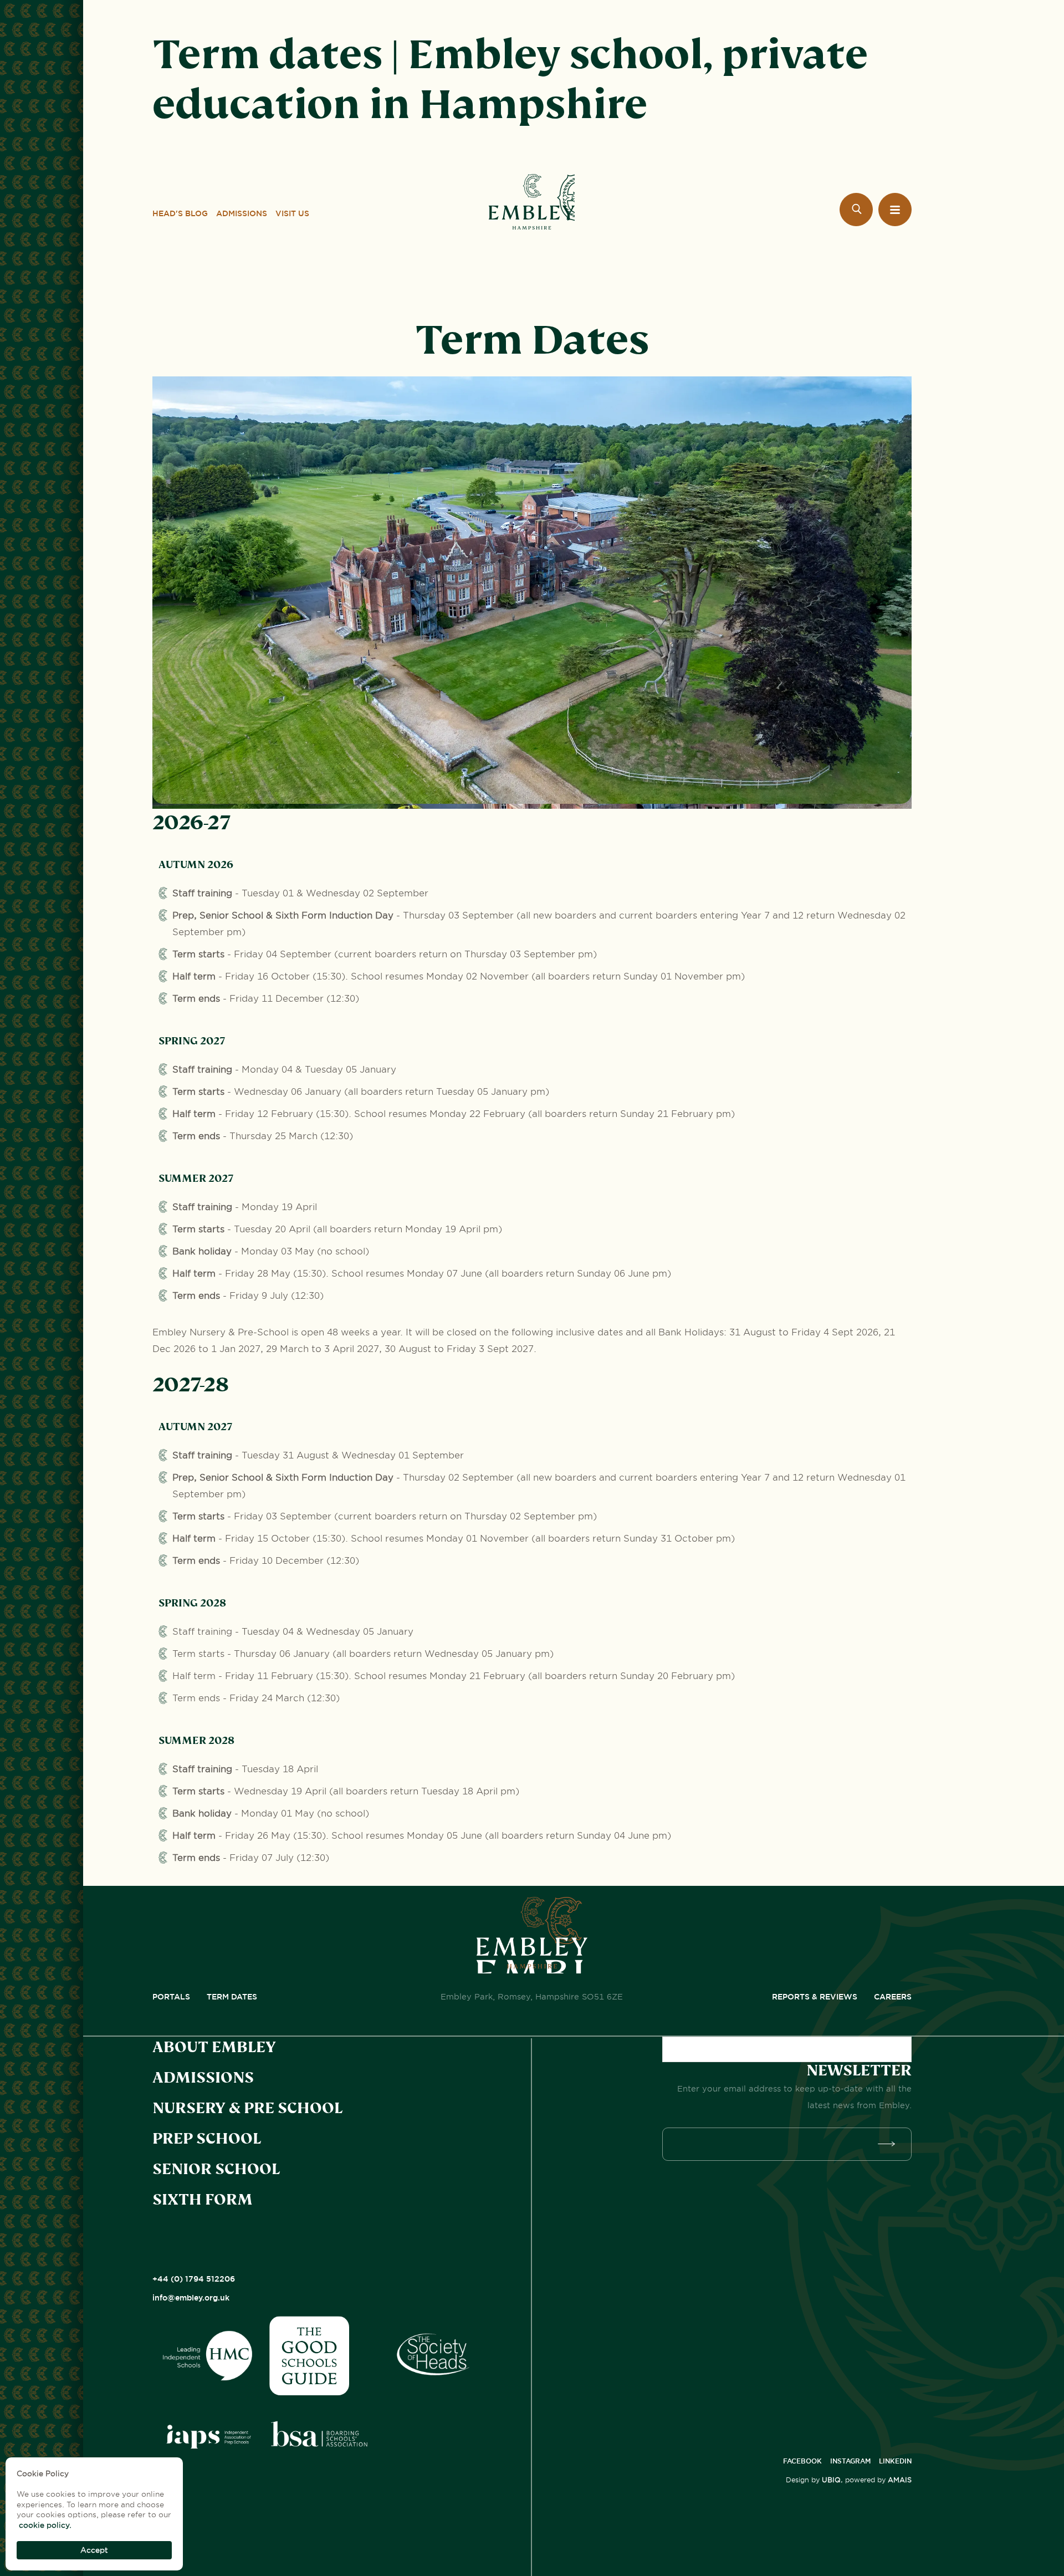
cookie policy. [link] (45, 2525)
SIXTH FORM (203, 2200)
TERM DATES (232, 1997)
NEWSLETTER (859, 2070)
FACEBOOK (802, 2461)
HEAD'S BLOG (180, 213)
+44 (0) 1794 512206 (194, 2279)
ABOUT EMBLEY (214, 2047)
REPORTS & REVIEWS (815, 1997)
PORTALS (171, 1997)
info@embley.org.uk (191, 2298)
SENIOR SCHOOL (216, 2169)
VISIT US (292, 213)
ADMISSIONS (242, 213)
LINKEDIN (895, 2461)
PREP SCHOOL (207, 2139)
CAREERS (893, 1997)
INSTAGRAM (850, 2461)
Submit (889, 2144)
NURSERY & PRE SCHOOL (247, 2108)
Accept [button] (94, 2550)
